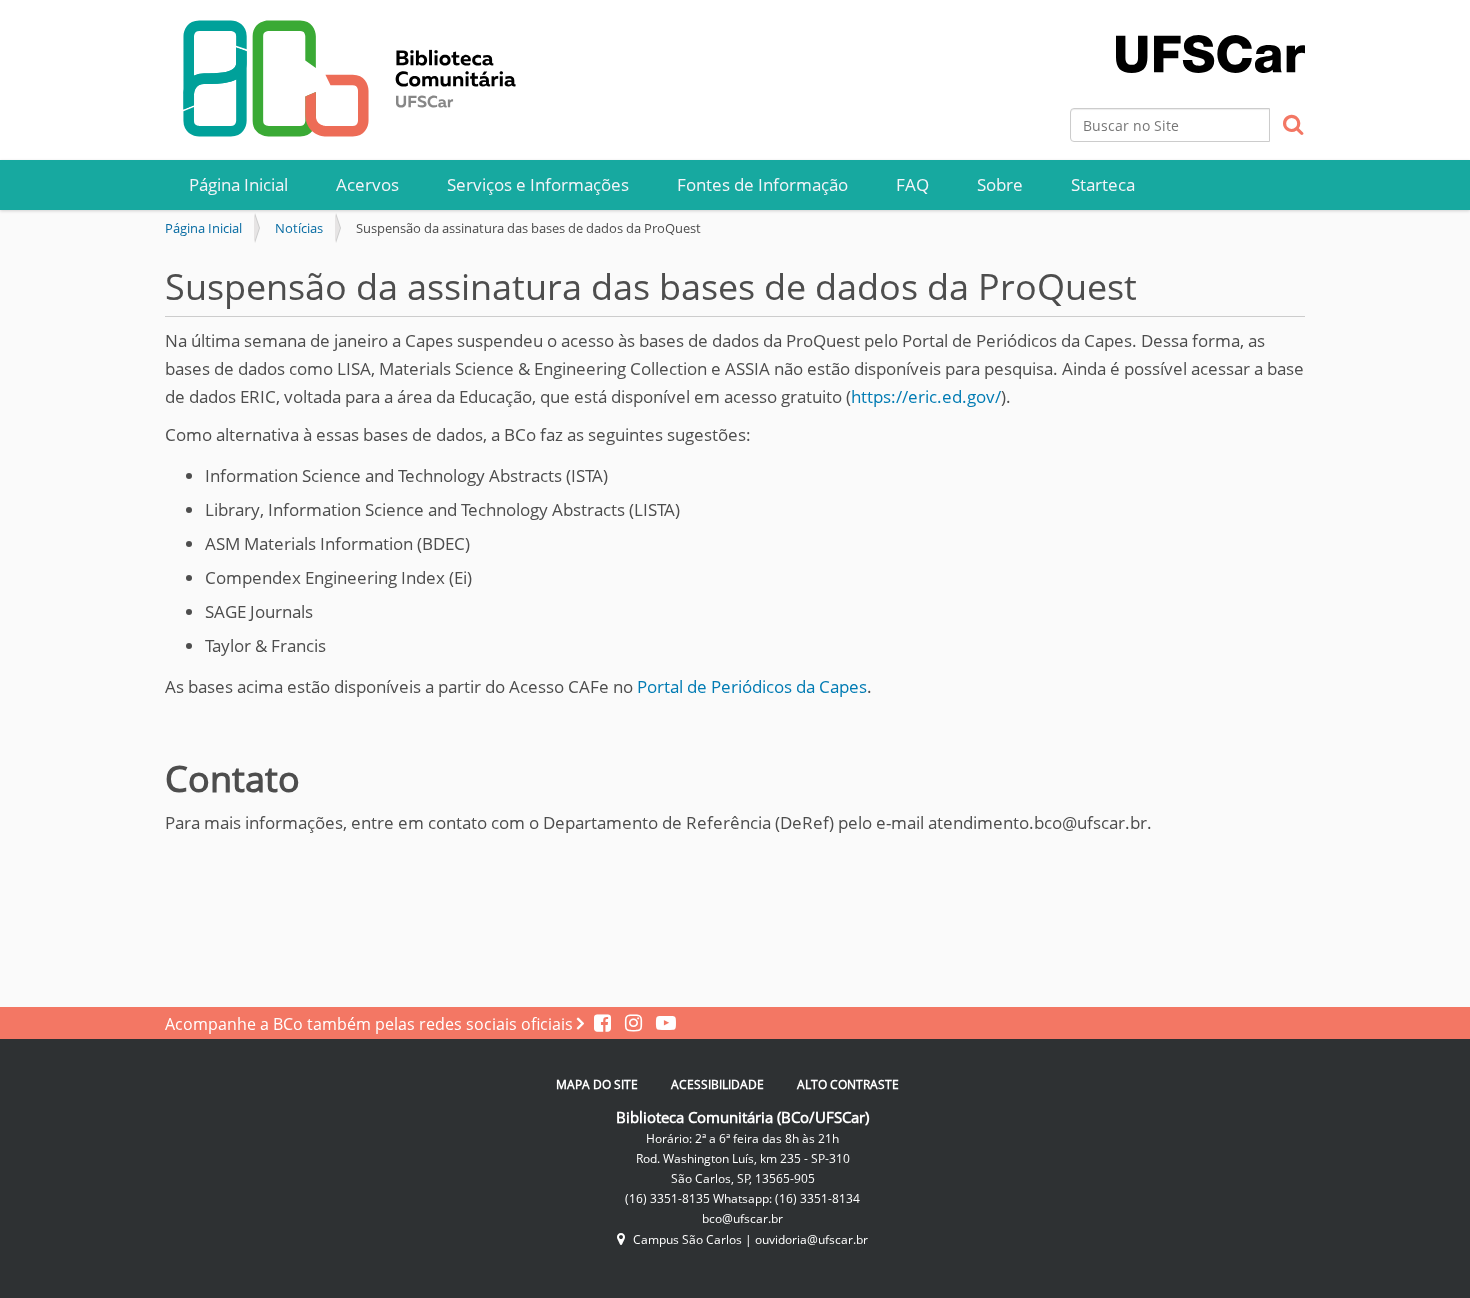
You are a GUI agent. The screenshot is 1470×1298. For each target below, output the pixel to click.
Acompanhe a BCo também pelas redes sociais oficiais (371, 1024)
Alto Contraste (848, 1084)
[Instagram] (630, 1024)
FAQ (912, 184)
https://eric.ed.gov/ (926, 396)
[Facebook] (604, 1024)
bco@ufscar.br (742, 1218)
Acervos (367, 184)
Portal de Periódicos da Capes (752, 686)
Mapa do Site (597, 1084)
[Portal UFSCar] (1210, 34)
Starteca (1103, 184)
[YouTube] (661, 1024)
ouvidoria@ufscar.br (811, 1239)
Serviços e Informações (538, 184)
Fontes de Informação (762, 184)
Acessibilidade (717, 1084)
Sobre (1000, 184)
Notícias (299, 228)
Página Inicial (238, 184)
